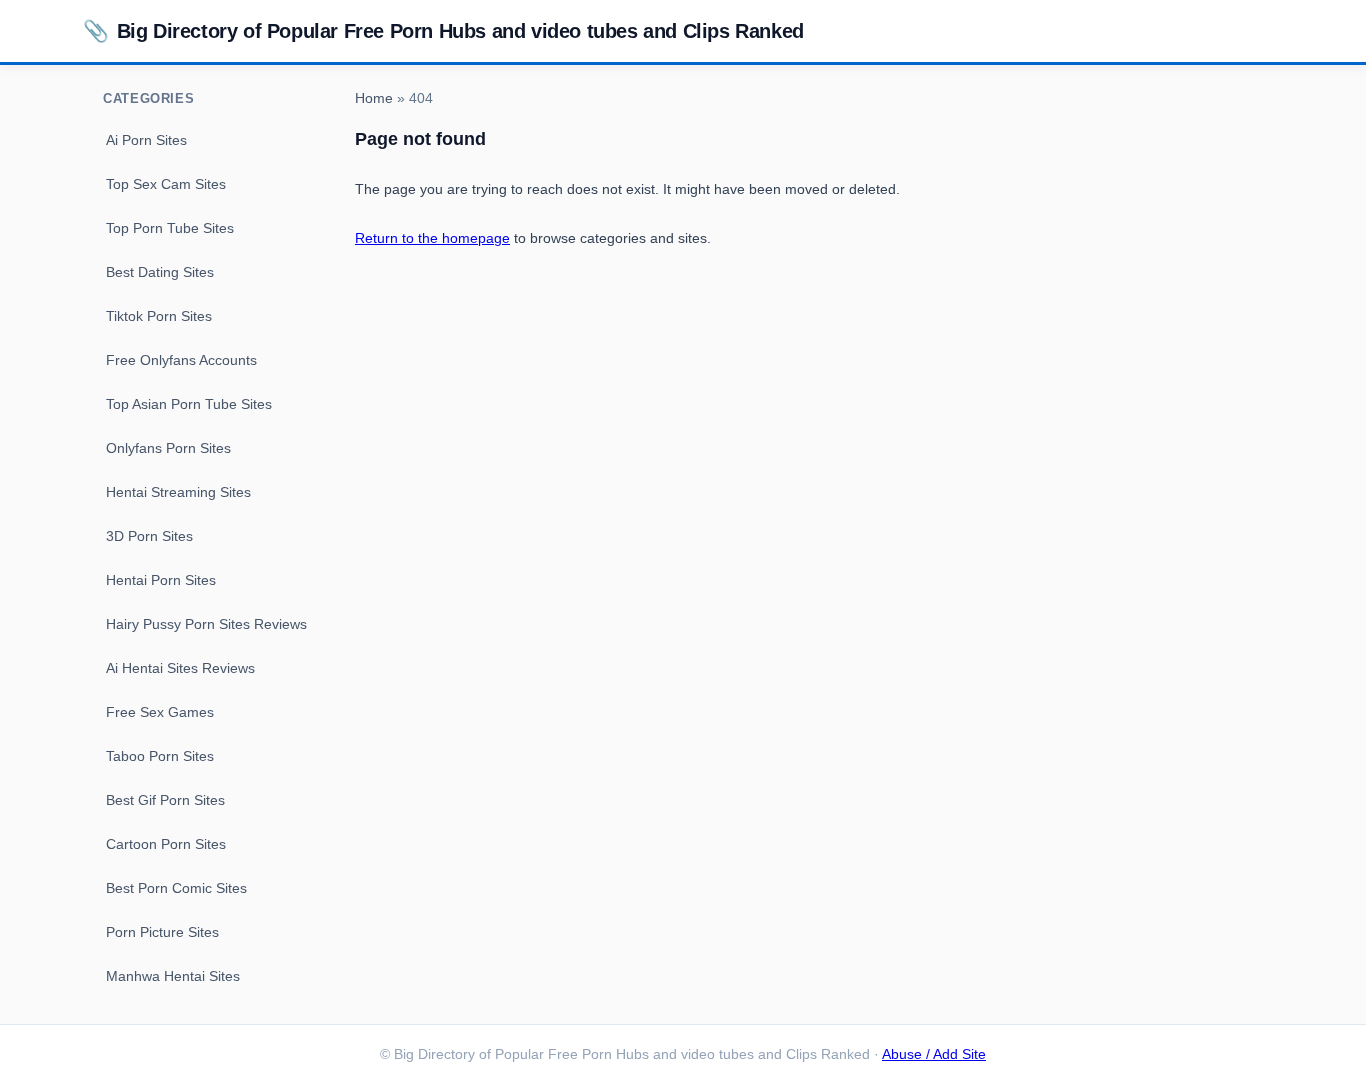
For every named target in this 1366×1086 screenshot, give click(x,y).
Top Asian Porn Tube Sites (189, 404)
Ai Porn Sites (146, 140)
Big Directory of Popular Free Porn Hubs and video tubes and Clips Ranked (443, 30)
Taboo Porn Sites (160, 756)
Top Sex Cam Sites (166, 184)
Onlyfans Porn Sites (168, 448)
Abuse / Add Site (934, 1054)
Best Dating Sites (160, 272)
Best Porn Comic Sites (176, 888)
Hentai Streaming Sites (178, 492)
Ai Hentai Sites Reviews (180, 668)
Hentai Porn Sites (161, 580)
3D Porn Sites (149, 536)
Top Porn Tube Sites (170, 228)
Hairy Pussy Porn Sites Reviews (206, 624)
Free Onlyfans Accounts (181, 360)
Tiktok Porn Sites (159, 316)
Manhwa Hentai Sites (173, 976)
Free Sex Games (160, 712)
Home (374, 98)
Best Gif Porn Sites (165, 800)
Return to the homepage (432, 238)
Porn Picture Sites (162, 932)
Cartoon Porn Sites (166, 844)
